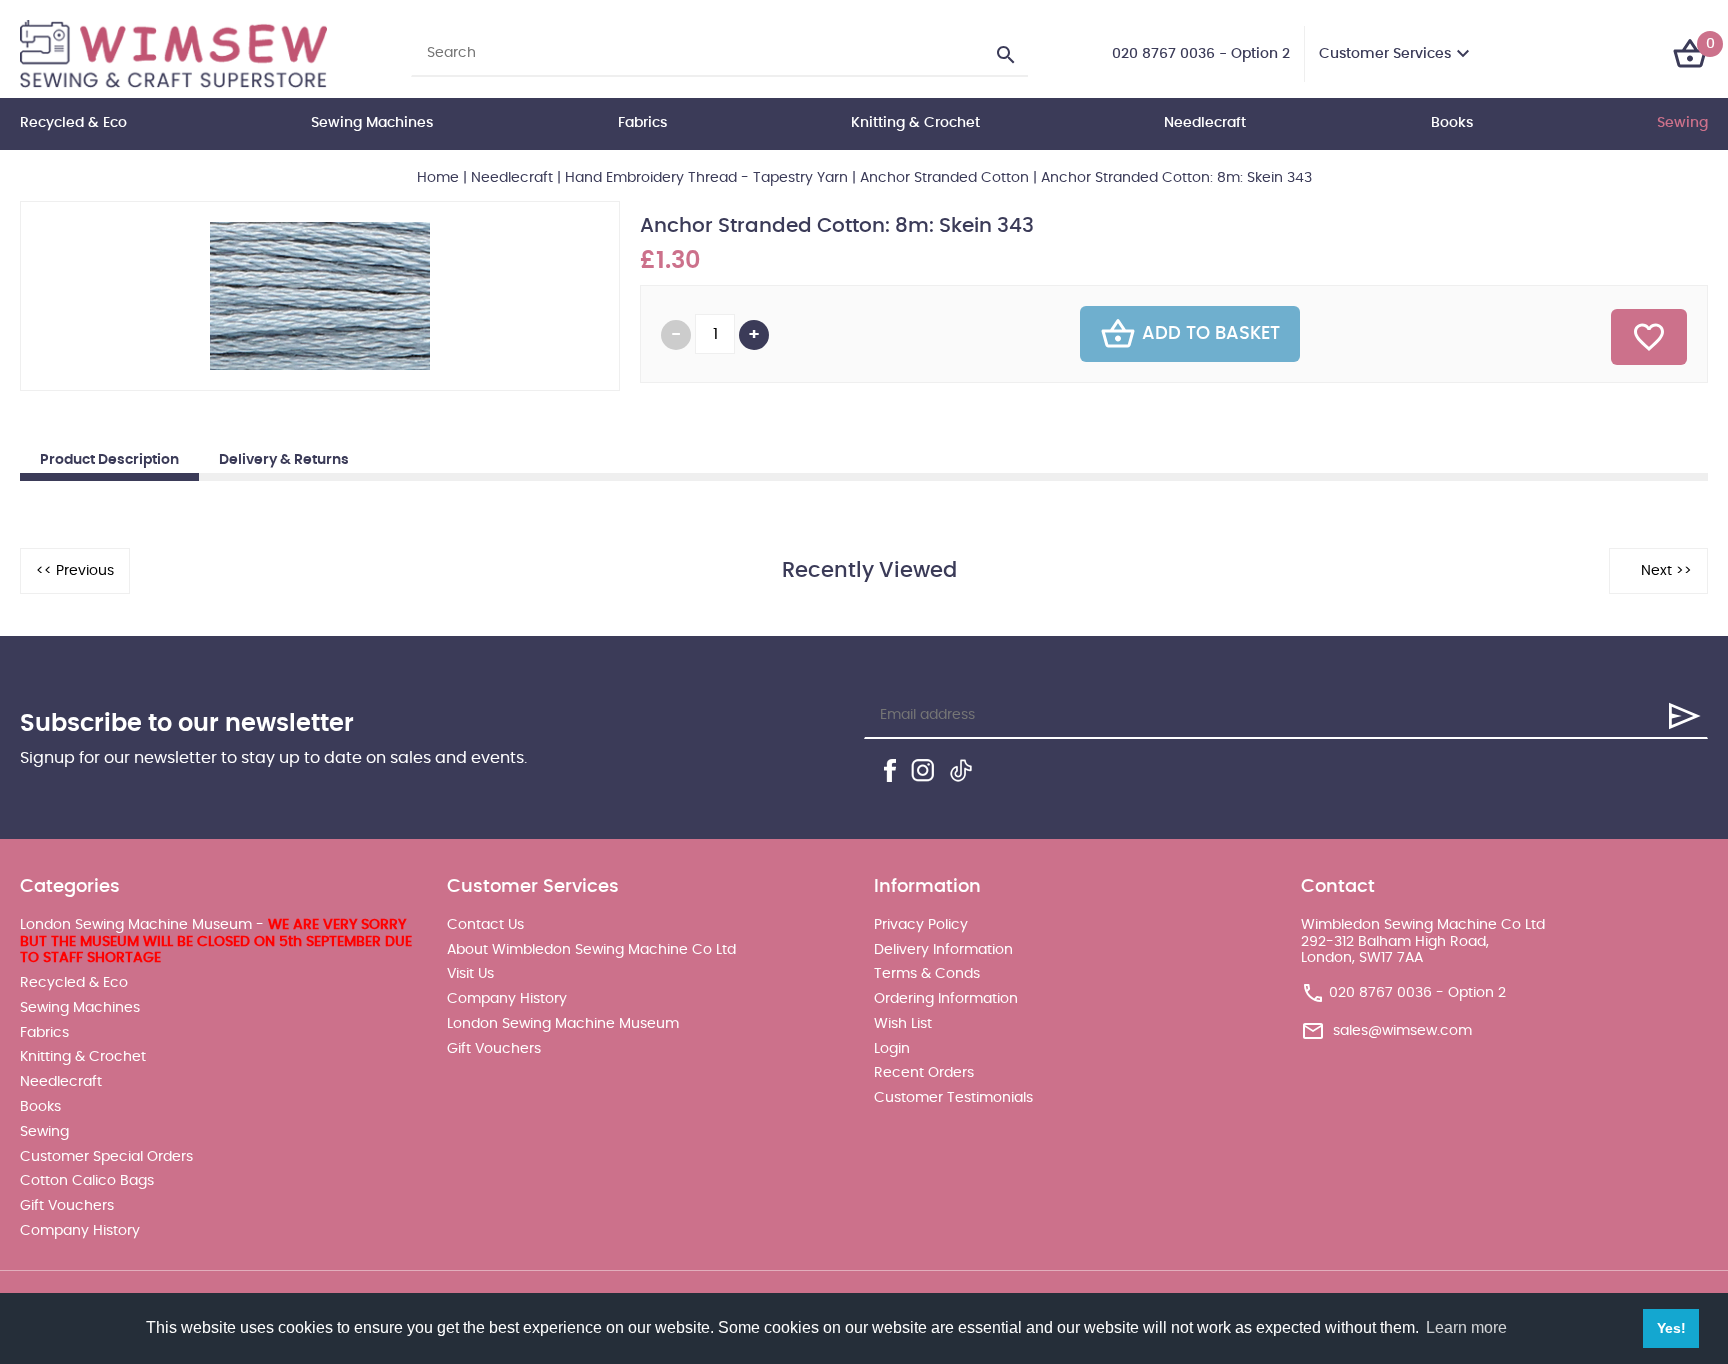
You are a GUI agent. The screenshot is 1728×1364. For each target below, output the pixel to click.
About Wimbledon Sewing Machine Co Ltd (591, 950)
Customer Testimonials (953, 1098)
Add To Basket (1211, 334)
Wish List (903, 1024)
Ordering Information (946, 999)
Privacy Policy (921, 925)
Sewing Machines (372, 123)
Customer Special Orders (106, 1157)
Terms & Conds (927, 974)
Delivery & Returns (284, 460)
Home (438, 178)
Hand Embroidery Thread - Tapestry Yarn (706, 178)
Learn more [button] (1466, 1327)
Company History (80, 1231)
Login (892, 1049)
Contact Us (485, 925)
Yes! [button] (1671, 1328)
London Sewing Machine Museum (563, 1024)
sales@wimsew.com (1402, 1031)
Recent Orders (924, 1073)
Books (1452, 123)
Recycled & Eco (73, 123)
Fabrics (642, 123)
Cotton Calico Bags (87, 1181)
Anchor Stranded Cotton (944, 178)
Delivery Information (943, 950)
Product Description (109, 460)
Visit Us (470, 974)
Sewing (1682, 123)
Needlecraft (1205, 123)
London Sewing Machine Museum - (216, 942)
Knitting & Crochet (915, 123)
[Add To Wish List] (1649, 337)
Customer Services (1385, 54)
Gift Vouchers (67, 1206)
